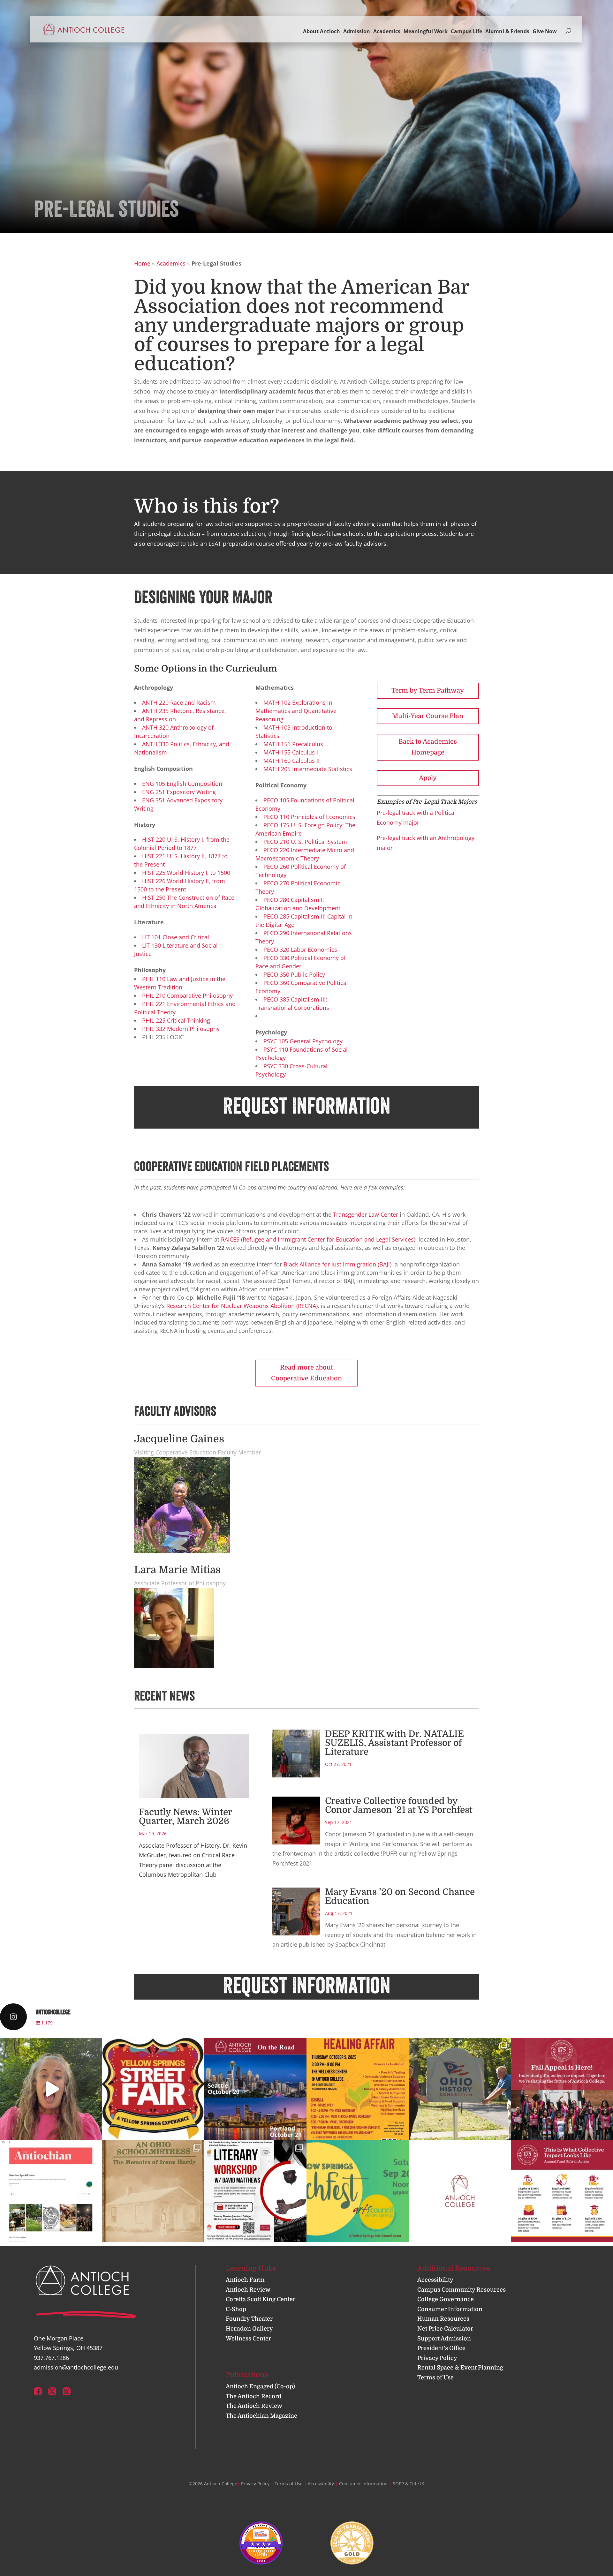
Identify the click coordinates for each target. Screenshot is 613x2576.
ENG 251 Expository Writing (179, 792)
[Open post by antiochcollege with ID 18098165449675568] (153, 2089)
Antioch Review (248, 2290)
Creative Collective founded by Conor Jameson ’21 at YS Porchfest (399, 1806)
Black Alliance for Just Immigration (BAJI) (337, 1264)
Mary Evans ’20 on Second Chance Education (400, 1896)
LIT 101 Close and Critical (176, 937)
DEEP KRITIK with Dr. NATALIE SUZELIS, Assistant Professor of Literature (394, 1743)
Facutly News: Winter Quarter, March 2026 (185, 1817)
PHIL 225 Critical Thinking (176, 1020)
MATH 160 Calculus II (291, 761)
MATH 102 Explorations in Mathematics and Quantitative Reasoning (296, 711)
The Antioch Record (254, 2396)
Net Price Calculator (445, 2329)
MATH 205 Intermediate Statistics (308, 769)
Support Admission (444, 2339)
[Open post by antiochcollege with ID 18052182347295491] (460, 2089)
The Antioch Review (254, 2406)
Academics (387, 31)
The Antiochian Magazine (261, 2416)
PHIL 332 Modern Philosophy (181, 1029)
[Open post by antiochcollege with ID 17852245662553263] (562, 2089)
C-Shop (236, 2309)
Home (142, 263)
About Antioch (322, 31)
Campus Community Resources (462, 2290)
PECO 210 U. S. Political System (305, 842)
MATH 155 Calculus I (291, 752)
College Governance (446, 2299)
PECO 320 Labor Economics (300, 950)
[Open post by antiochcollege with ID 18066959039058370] (358, 2089)
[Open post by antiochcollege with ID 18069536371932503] (51, 2089)
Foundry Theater (249, 2319)
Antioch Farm (245, 2280)
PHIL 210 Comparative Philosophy (187, 995)
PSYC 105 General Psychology (303, 1041)
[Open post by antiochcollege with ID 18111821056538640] (460, 2191)
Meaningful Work (426, 31)
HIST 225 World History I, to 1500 (186, 873)
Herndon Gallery (249, 2329)
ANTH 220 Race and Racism (179, 702)
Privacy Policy (437, 2358)
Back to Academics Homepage (428, 747)
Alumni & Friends (507, 31)
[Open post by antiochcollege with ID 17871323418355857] (153, 2191)
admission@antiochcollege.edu (76, 2367)
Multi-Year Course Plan (428, 716)
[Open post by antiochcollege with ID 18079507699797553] (358, 2191)
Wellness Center (248, 2339)
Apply (428, 778)
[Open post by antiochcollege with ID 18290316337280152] (255, 2191)
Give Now (545, 31)
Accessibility (435, 2280)
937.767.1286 (51, 2358)
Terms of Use (435, 2377)
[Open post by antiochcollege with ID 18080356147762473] (562, 2191)
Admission (357, 31)
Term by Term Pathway (428, 691)
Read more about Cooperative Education (306, 1373)
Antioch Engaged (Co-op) (260, 2386)
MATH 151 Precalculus (293, 744)
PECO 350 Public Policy (294, 974)
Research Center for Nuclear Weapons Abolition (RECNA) (242, 1306)
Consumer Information (450, 2309)
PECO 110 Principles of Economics (309, 817)
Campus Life (466, 31)
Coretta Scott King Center (261, 2299)
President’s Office (441, 2348)
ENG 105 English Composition (182, 784)
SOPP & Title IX (408, 2484)
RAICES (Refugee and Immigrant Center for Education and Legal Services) (318, 1239)
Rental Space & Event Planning (460, 2368)
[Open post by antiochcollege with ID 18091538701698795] (51, 2191)
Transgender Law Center (366, 1214)
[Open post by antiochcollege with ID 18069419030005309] (255, 2089)
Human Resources (443, 2319)
